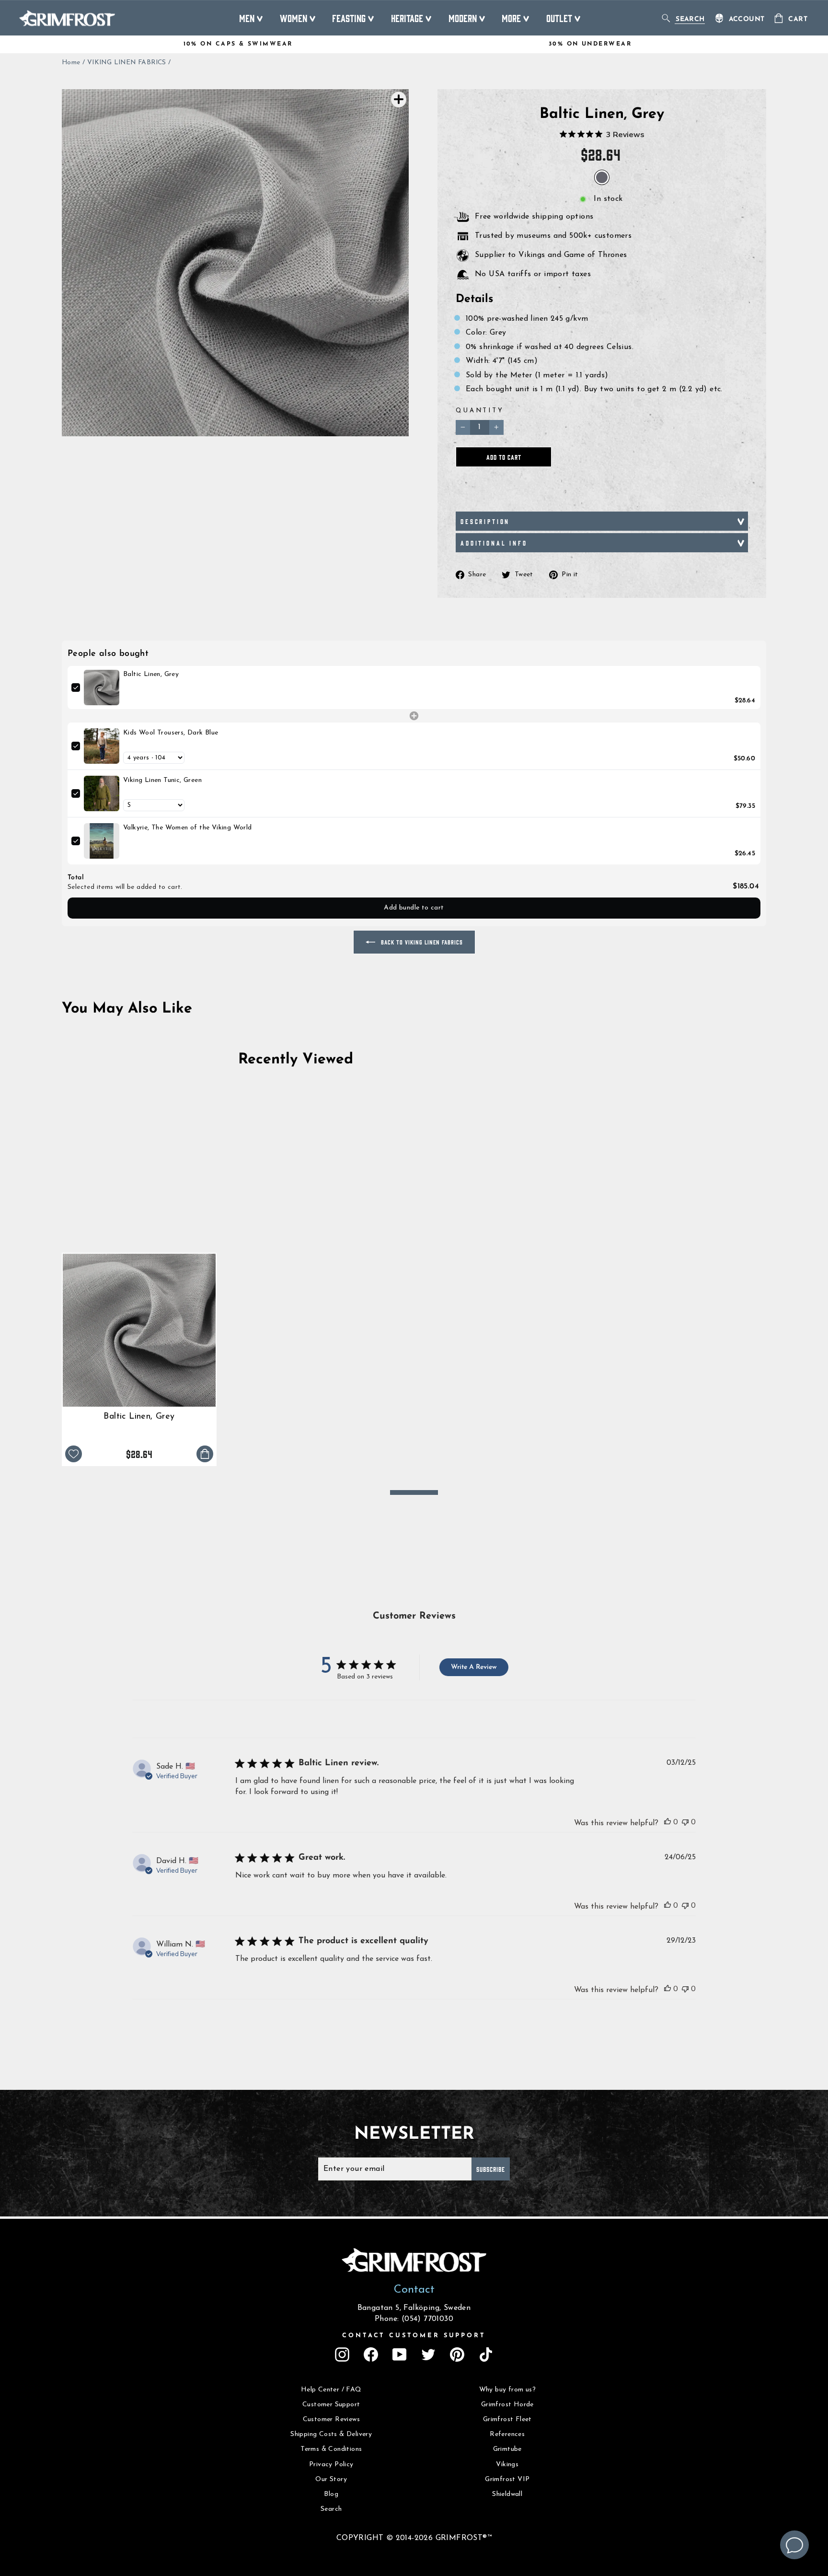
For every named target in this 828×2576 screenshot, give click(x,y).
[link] (102, 688)
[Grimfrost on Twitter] (428, 2355)
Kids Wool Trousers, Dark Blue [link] (171, 733)
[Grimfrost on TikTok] (486, 2355)
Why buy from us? (507, 2390)
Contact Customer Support (414, 2336)
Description (485, 521)
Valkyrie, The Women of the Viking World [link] (188, 828)
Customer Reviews (331, 2419)
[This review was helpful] (667, 1822)
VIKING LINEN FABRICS (127, 63)
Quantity (480, 411)
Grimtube (507, 2449)
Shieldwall (507, 2494)
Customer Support (331, 2405)
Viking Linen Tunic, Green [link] (162, 780)
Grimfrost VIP (507, 2479)
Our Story (331, 2479)
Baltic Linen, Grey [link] (151, 674)
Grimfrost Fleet (507, 2419)
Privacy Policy (331, 2465)
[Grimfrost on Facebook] (371, 2355)
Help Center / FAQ (331, 2390)
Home (71, 63)
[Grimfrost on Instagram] (342, 2355)
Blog (331, 2494)
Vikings (507, 2465)
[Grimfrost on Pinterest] (457, 2355)
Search (331, 2509)
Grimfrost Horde (507, 2405)
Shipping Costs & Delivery (331, 2434)
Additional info (494, 543)
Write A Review (474, 1667)
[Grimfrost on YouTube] (400, 2355)
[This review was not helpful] (685, 1822)
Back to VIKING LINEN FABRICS (421, 942)
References (507, 2434)
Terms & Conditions (331, 2449)
